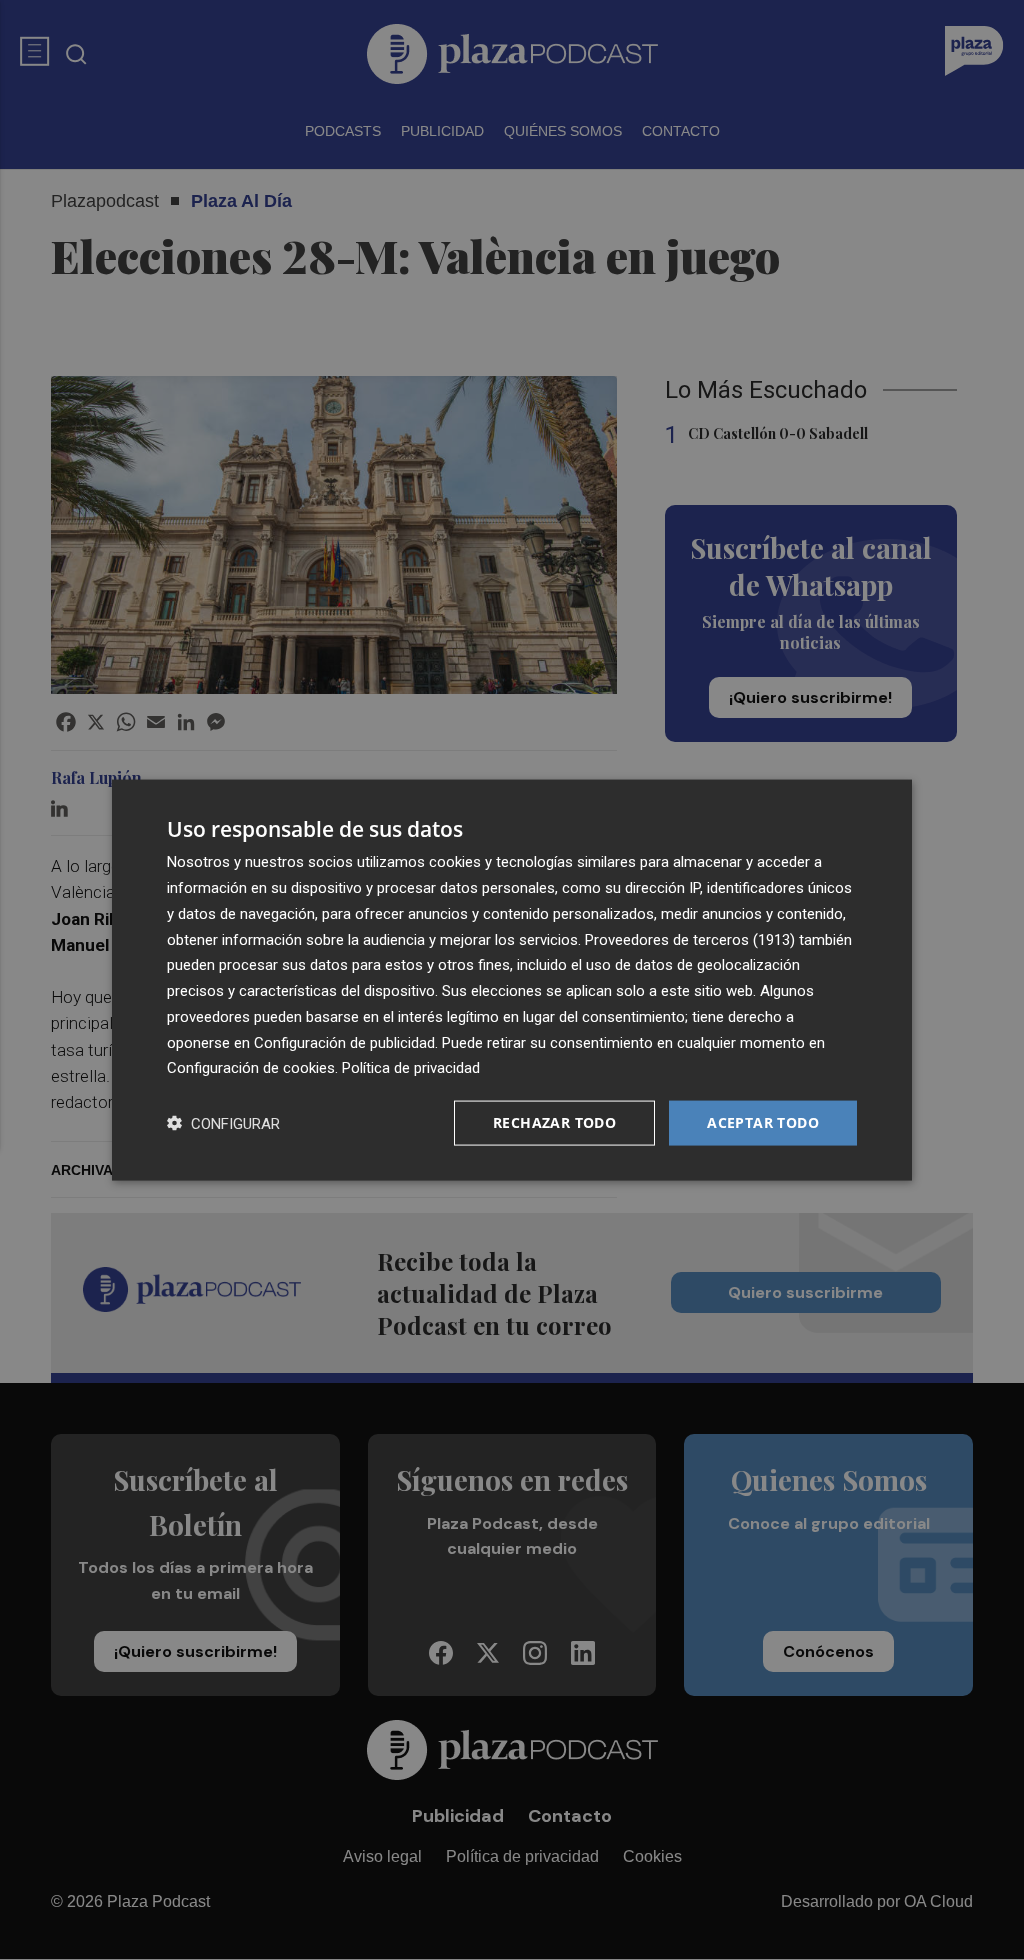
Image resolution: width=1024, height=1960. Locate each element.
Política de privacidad (411, 1068)
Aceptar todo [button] (763, 1122)
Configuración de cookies (251, 1068)
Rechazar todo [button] (554, 1122)
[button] (223, 1123)
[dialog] (512, 980)
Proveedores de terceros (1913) (690, 939)
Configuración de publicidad (344, 1042)
